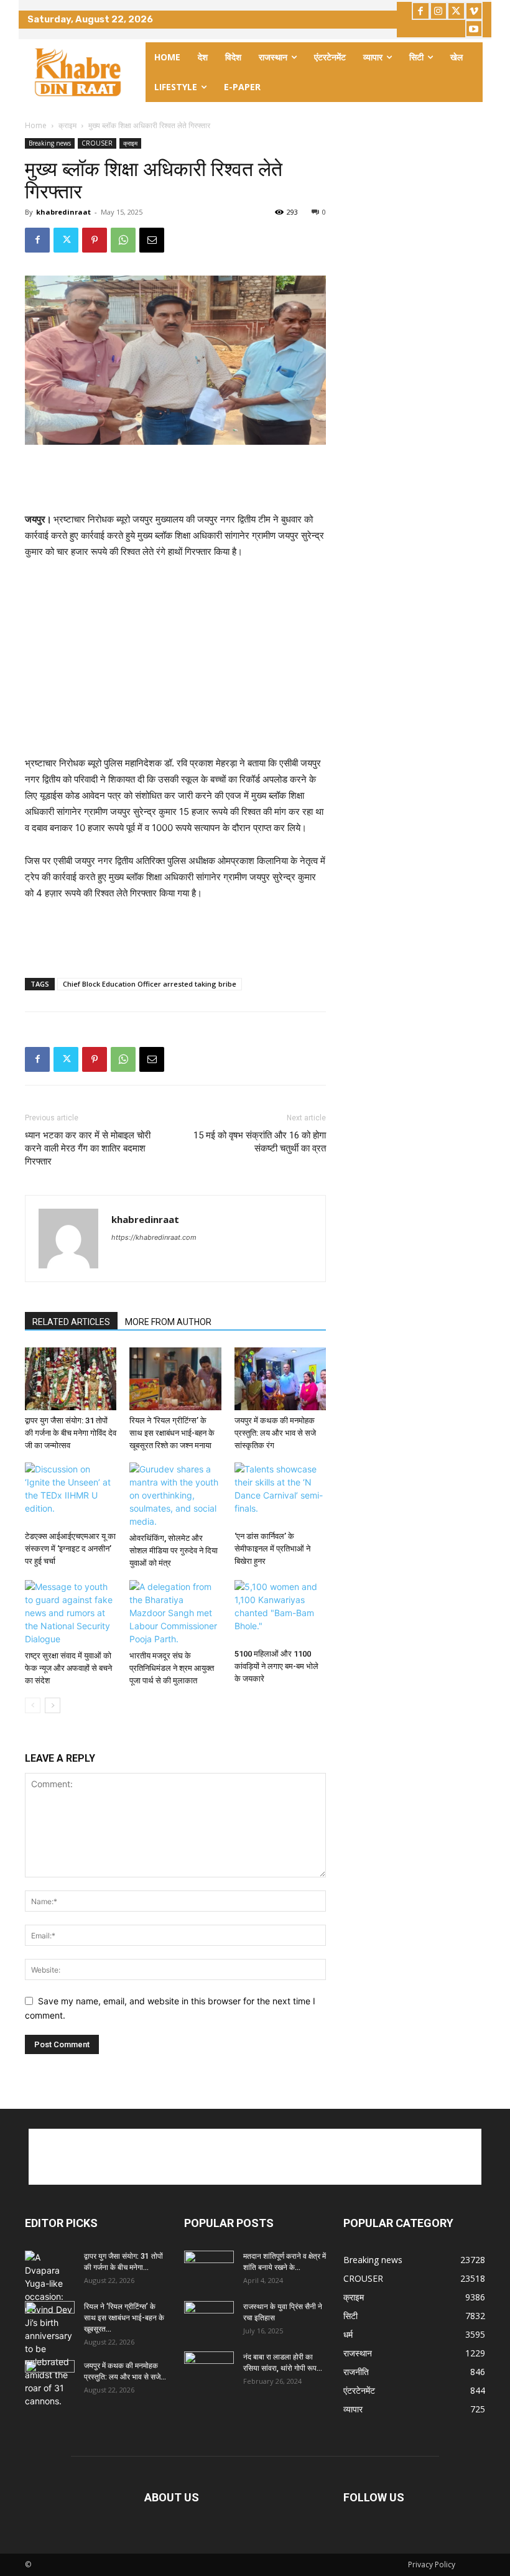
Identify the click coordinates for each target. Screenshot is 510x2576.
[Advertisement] (175, 480)
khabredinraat (63, 212)
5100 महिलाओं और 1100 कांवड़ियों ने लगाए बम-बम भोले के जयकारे (276, 1666)
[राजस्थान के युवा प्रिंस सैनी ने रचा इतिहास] (209, 2318)
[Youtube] (474, 29)
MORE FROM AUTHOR (168, 1322)
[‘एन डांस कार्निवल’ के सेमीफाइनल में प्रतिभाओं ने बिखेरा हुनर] (280, 1494)
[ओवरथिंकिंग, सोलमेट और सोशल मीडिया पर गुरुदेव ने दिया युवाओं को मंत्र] (175, 1495)
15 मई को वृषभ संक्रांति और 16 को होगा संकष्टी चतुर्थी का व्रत (260, 1142)
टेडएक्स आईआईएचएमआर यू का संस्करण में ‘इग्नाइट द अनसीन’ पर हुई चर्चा (70, 1549)
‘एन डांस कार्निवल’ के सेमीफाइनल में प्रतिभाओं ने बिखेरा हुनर (272, 1549)
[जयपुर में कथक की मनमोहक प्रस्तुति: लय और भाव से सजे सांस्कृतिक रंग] (280, 1379)
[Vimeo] (474, 11)
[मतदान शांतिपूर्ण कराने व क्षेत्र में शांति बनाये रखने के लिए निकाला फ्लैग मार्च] (209, 2268)
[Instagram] (439, 11)
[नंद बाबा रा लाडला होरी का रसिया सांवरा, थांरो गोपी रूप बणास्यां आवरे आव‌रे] (209, 2369)
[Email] (152, 240)
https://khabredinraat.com (154, 1237)
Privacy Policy (432, 2564)
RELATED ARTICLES (71, 1322)
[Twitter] (456, 11)
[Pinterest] (95, 240)
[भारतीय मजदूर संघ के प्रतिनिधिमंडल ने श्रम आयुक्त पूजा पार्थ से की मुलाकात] (175, 1613)
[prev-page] (33, 1705)
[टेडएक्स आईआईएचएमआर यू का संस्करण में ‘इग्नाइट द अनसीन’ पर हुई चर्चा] (71, 1494)
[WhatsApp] (123, 240)
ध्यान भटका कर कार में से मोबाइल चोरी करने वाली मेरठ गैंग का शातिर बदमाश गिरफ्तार (88, 1148)
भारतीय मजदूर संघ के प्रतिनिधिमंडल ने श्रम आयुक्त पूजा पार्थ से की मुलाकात (172, 1668)
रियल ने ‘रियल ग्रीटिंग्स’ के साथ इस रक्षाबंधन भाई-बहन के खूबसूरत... (124, 2318)
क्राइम (67, 125)
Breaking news (50, 143)
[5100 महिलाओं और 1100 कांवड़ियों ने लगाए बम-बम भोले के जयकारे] (280, 1611)
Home (36, 125)
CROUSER (97, 143)
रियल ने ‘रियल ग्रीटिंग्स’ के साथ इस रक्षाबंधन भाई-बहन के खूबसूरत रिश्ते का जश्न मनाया (172, 1433)
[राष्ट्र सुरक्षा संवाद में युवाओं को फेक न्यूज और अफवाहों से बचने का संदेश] (71, 1613)
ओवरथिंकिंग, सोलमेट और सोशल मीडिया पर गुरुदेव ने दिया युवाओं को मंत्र (174, 1551)
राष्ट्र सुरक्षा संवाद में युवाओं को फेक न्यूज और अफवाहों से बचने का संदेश (68, 1668)
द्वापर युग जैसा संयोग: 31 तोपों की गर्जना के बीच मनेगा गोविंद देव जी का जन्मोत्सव (71, 1433)
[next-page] (53, 1705)
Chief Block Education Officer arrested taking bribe (150, 984)
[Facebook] (421, 11)
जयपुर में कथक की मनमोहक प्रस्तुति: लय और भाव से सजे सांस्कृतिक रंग (275, 1433)
